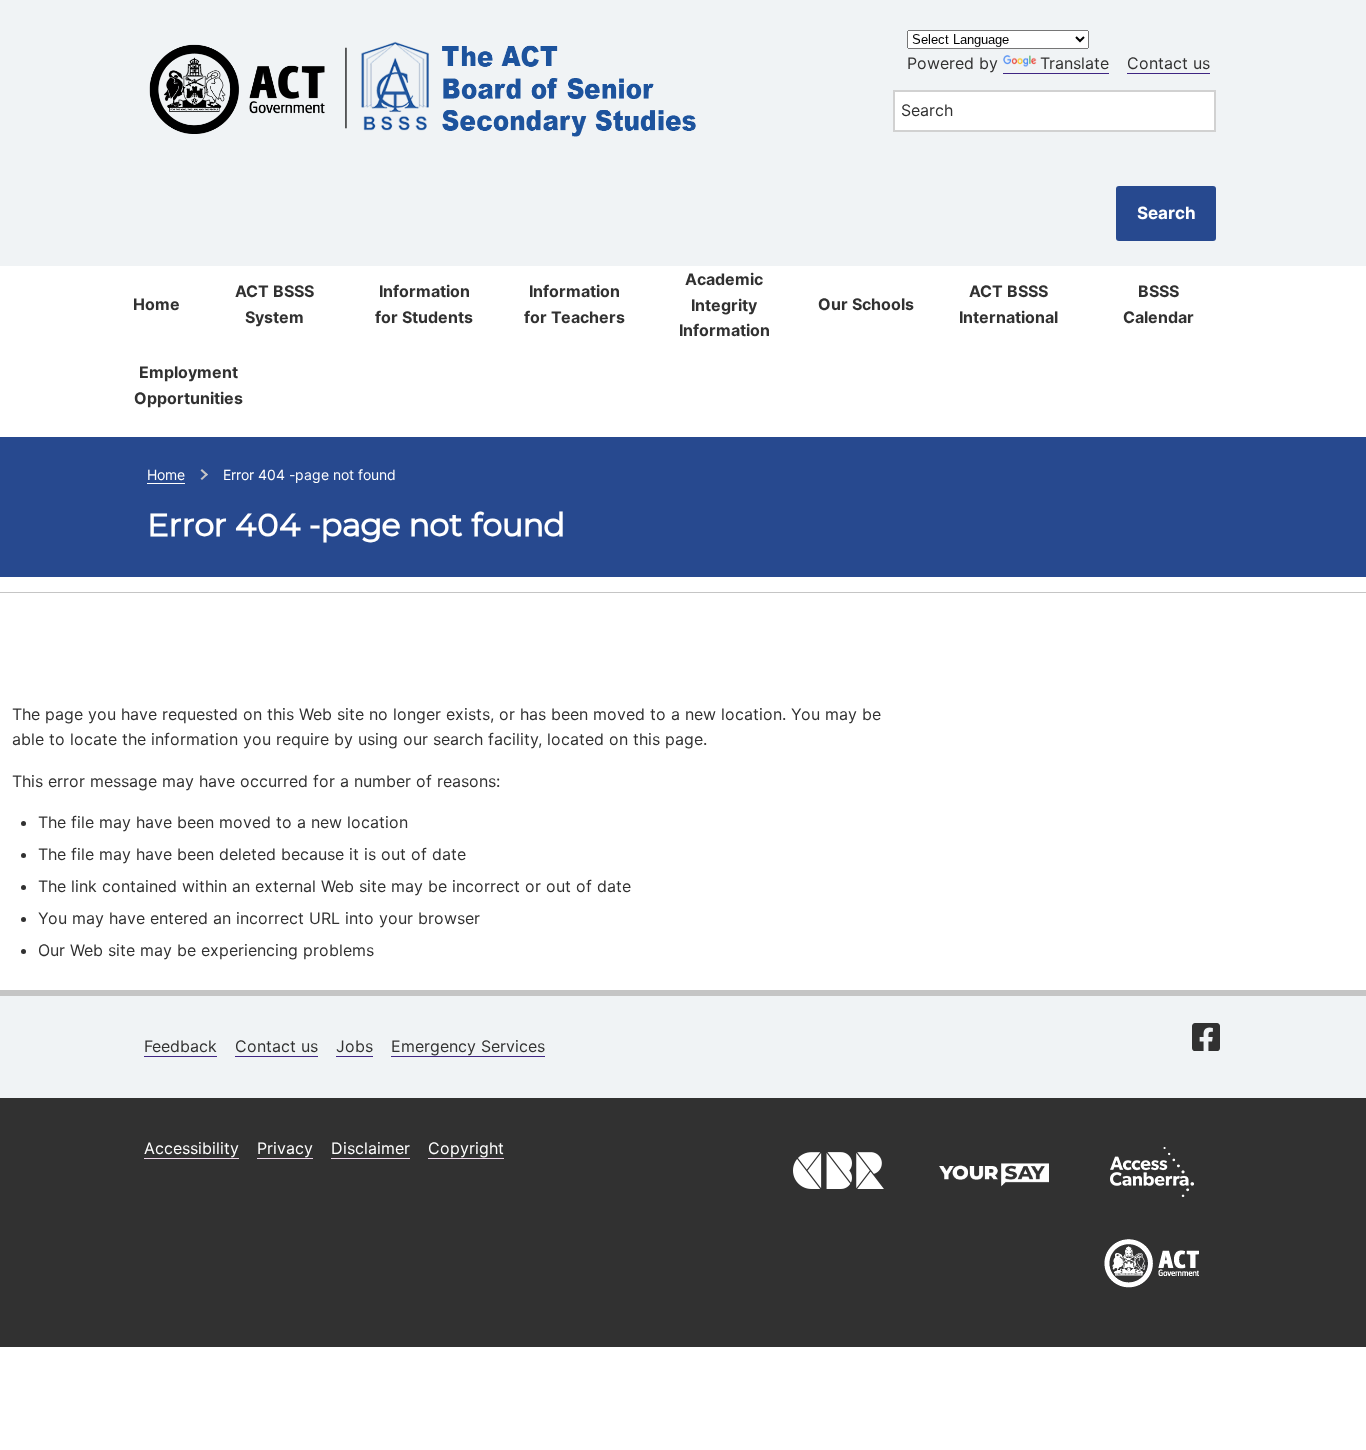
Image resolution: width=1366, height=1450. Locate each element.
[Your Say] (994, 1202)
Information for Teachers (574, 304)
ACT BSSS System (274, 304)
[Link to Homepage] (497, 32)
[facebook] (1206, 1039)
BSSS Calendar (1158, 304)
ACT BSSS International (1008, 304)
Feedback (180, 1046)
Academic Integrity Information (724, 304)
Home (156, 304)
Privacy (285, 1148)
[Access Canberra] (1152, 1202)
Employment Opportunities (188, 385)
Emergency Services (468, 1046)
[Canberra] (836, 1202)
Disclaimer (370, 1148)
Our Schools (866, 304)
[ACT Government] (1152, 1295)
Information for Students (424, 304)
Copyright (466, 1148)
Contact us (1168, 63)
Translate (1074, 63)
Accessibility (191, 1148)
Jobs (354, 1046)
